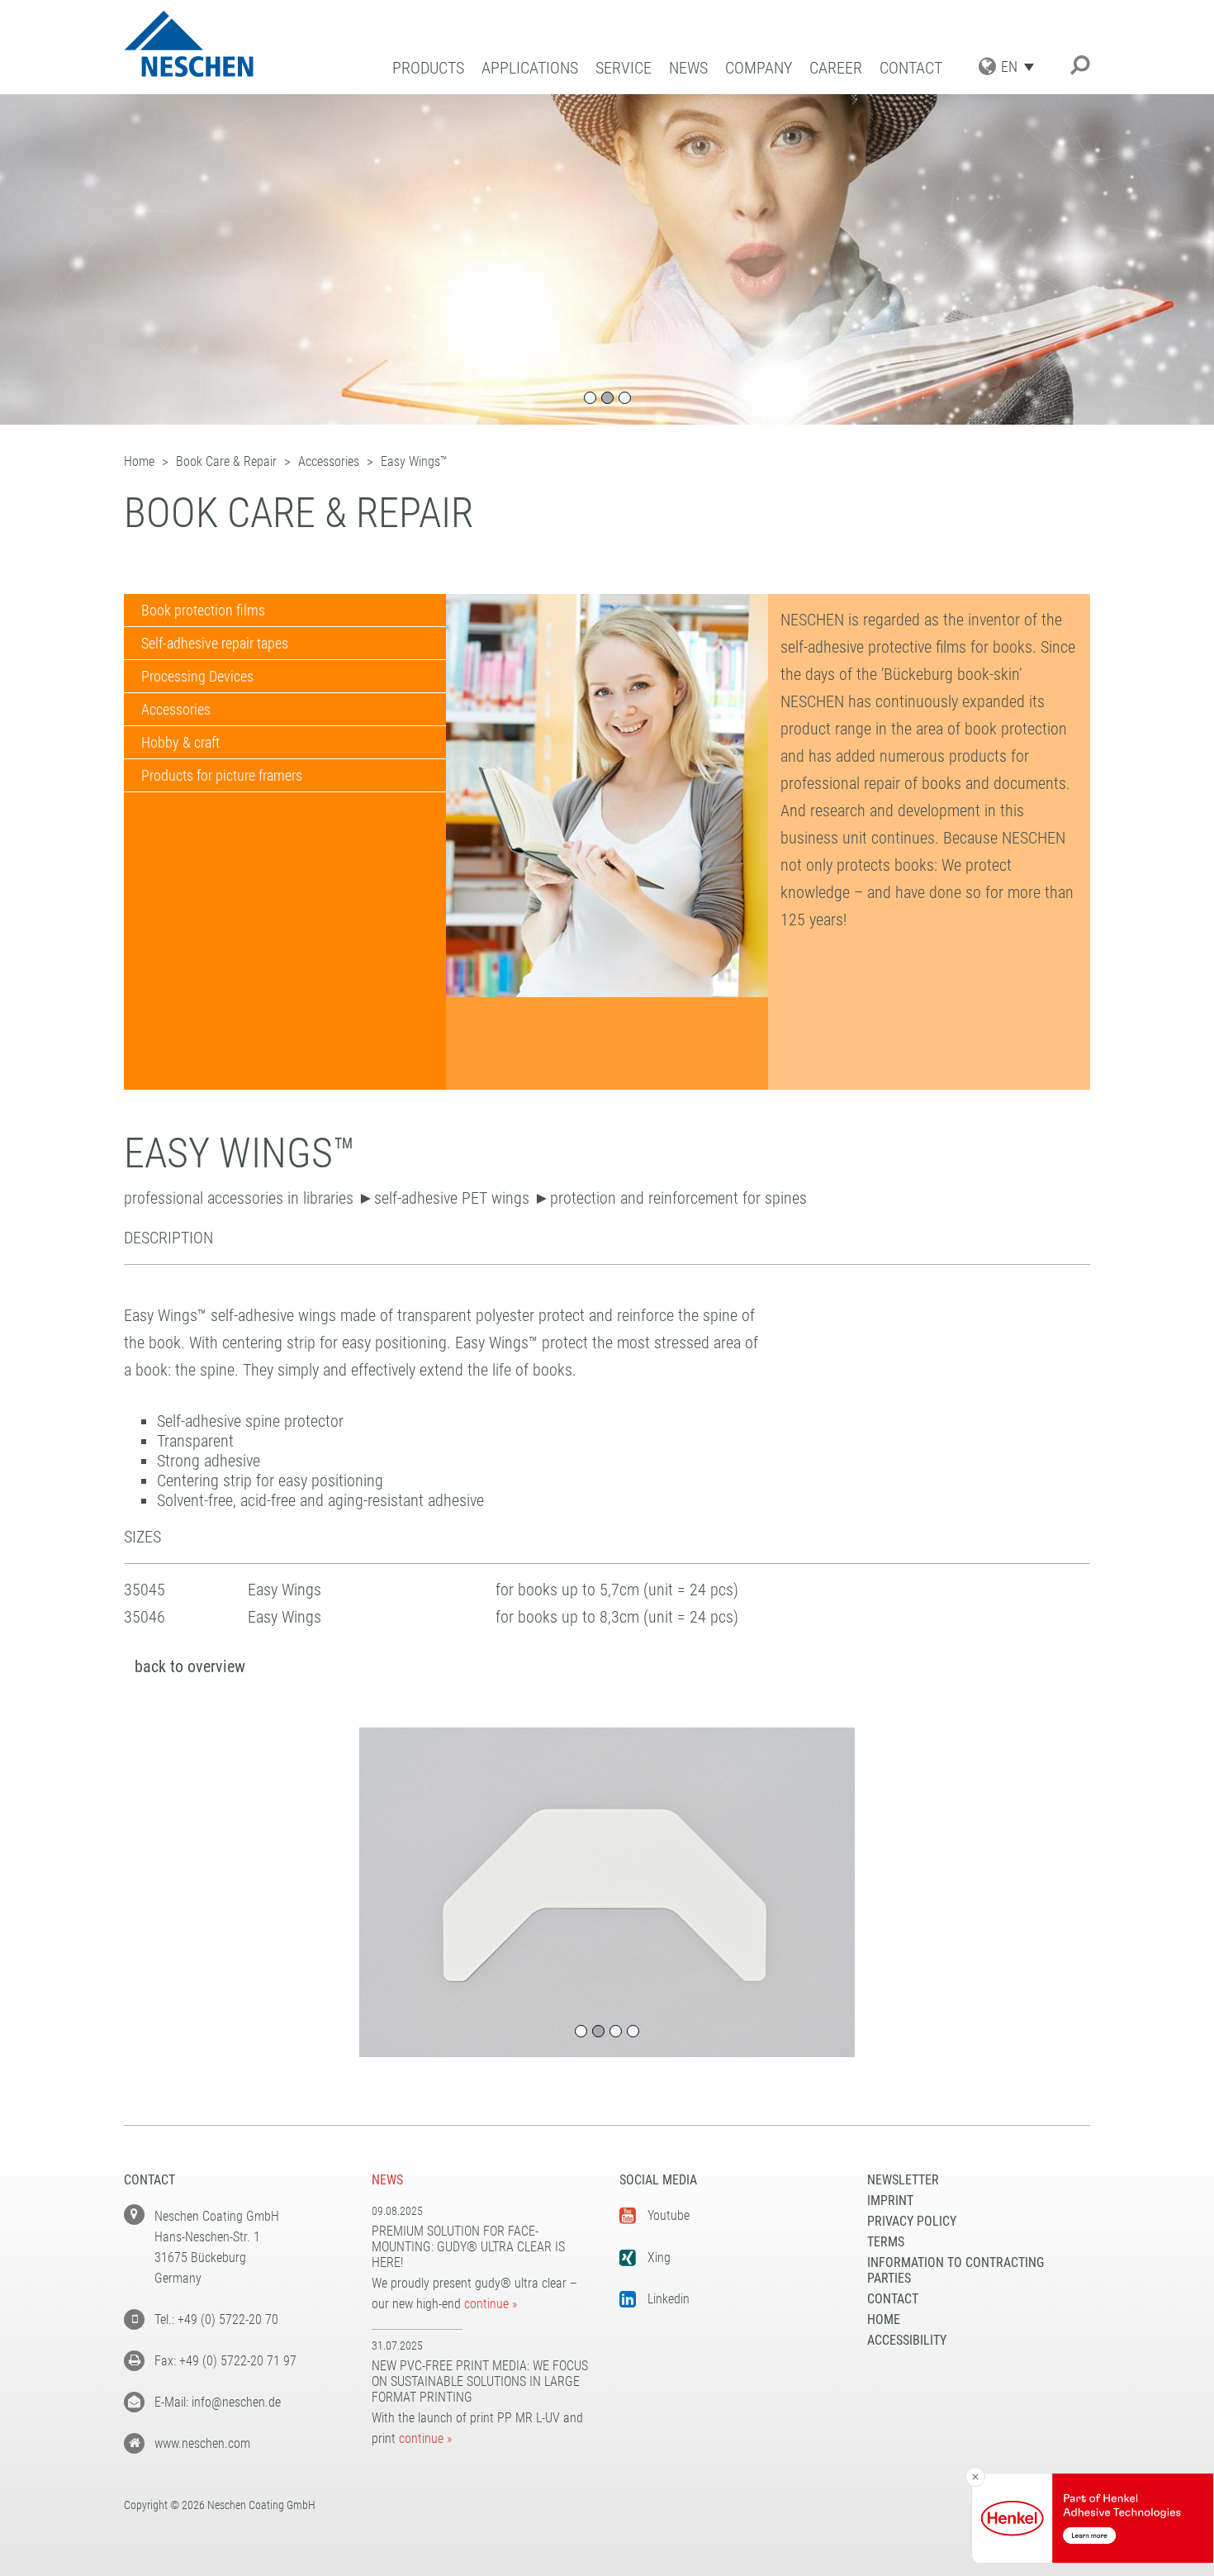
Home (884, 2319)
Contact (911, 68)
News (688, 68)
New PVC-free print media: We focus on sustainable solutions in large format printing (480, 2381)
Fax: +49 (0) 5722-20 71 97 (225, 2361)
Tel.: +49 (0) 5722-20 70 (216, 2319)
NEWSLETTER (903, 2180)
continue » (491, 2304)
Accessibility (907, 2340)
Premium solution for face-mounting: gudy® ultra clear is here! (468, 2247)
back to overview (190, 1666)
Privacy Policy (912, 2221)
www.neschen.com (202, 2443)
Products (428, 68)
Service (624, 68)
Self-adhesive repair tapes (215, 643)
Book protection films (203, 610)
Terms (886, 2242)
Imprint (890, 2201)
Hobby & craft (180, 742)
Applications (530, 68)
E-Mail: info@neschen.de (218, 2402)
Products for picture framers (222, 775)
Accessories (176, 709)
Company (759, 68)
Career (836, 68)
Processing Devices (197, 676)
